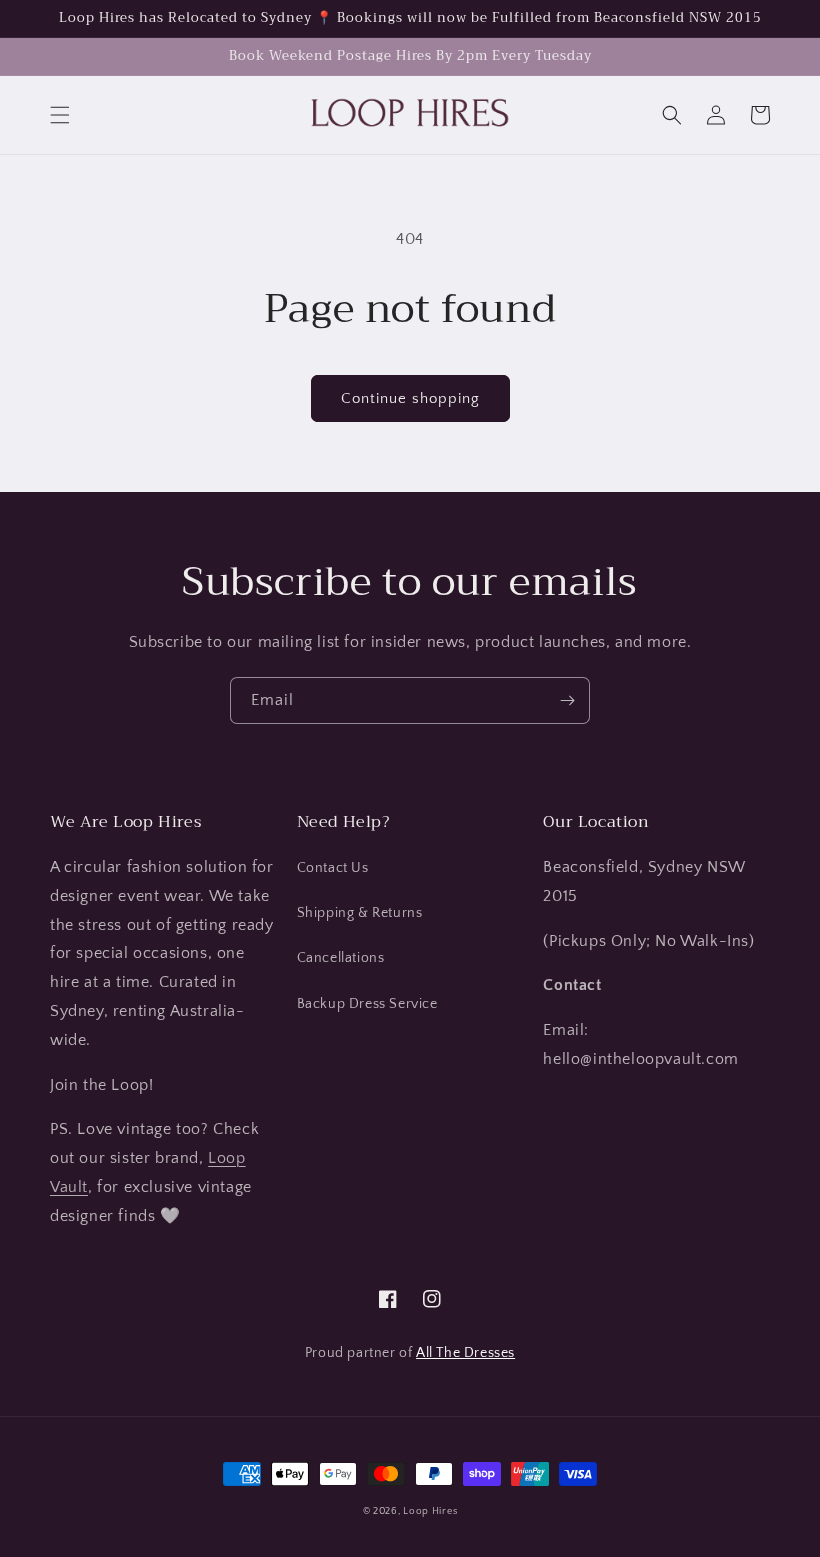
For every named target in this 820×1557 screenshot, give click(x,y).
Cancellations (341, 958)
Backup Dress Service (367, 1004)
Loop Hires (430, 1511)
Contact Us (333, 868)
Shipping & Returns (360, 913)
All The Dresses (465, 1353)
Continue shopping (410, 398)
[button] (60, 115)
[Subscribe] (567, 700)
